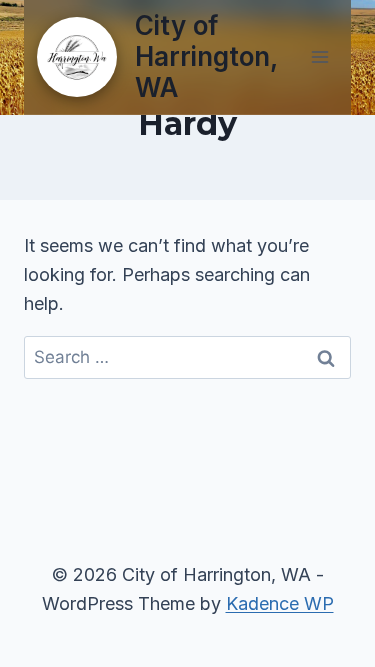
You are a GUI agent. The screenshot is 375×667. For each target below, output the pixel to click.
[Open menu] (319, 56)
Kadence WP (280, 603)
